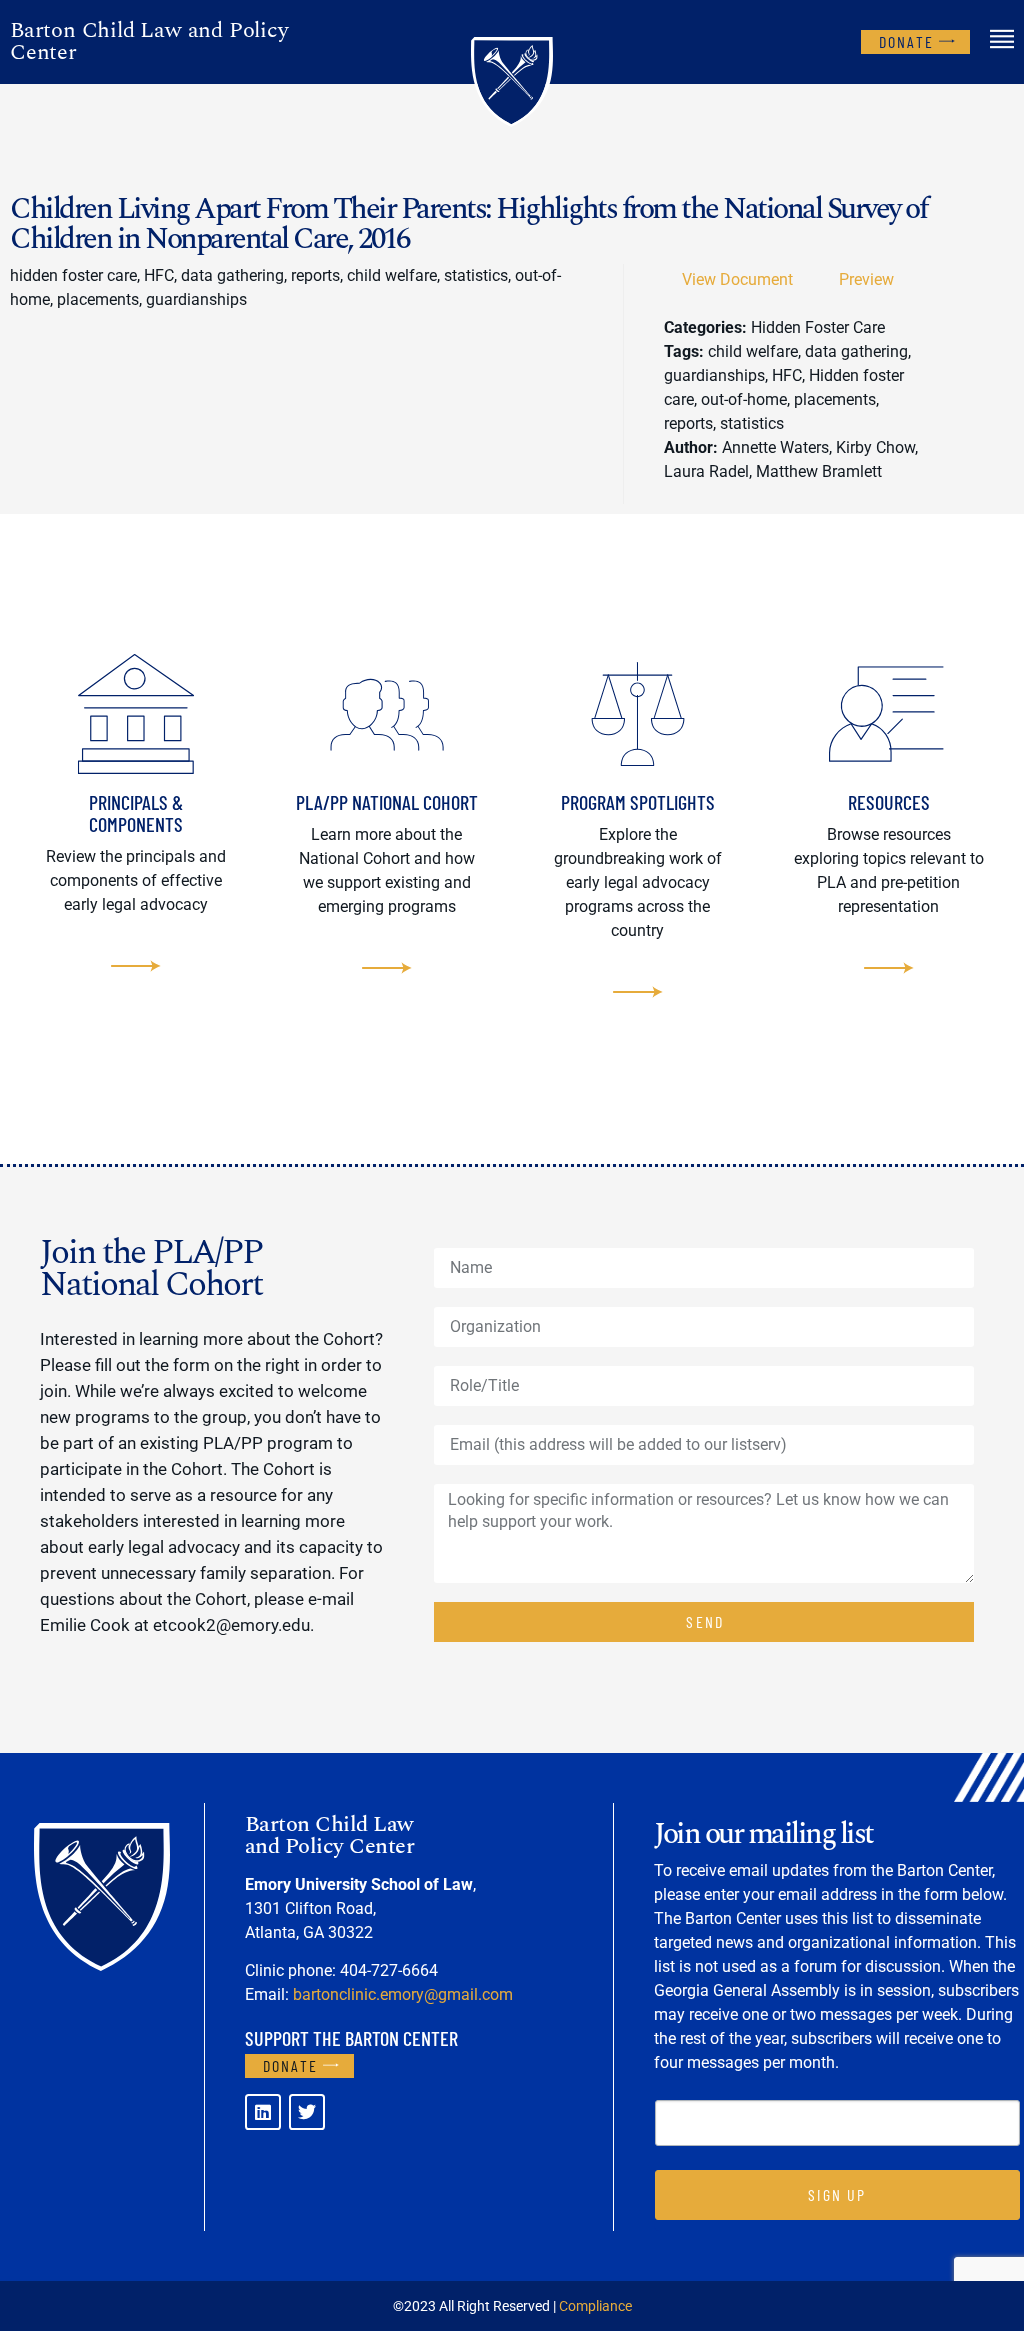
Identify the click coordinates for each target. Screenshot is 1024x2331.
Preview (866, 279)
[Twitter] (307, 2112)
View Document (737, 279)
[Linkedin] (263, 2112)
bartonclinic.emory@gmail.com (403, 1994)
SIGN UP (837, 2194)
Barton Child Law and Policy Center (149, 41)
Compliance (595, 2306)
